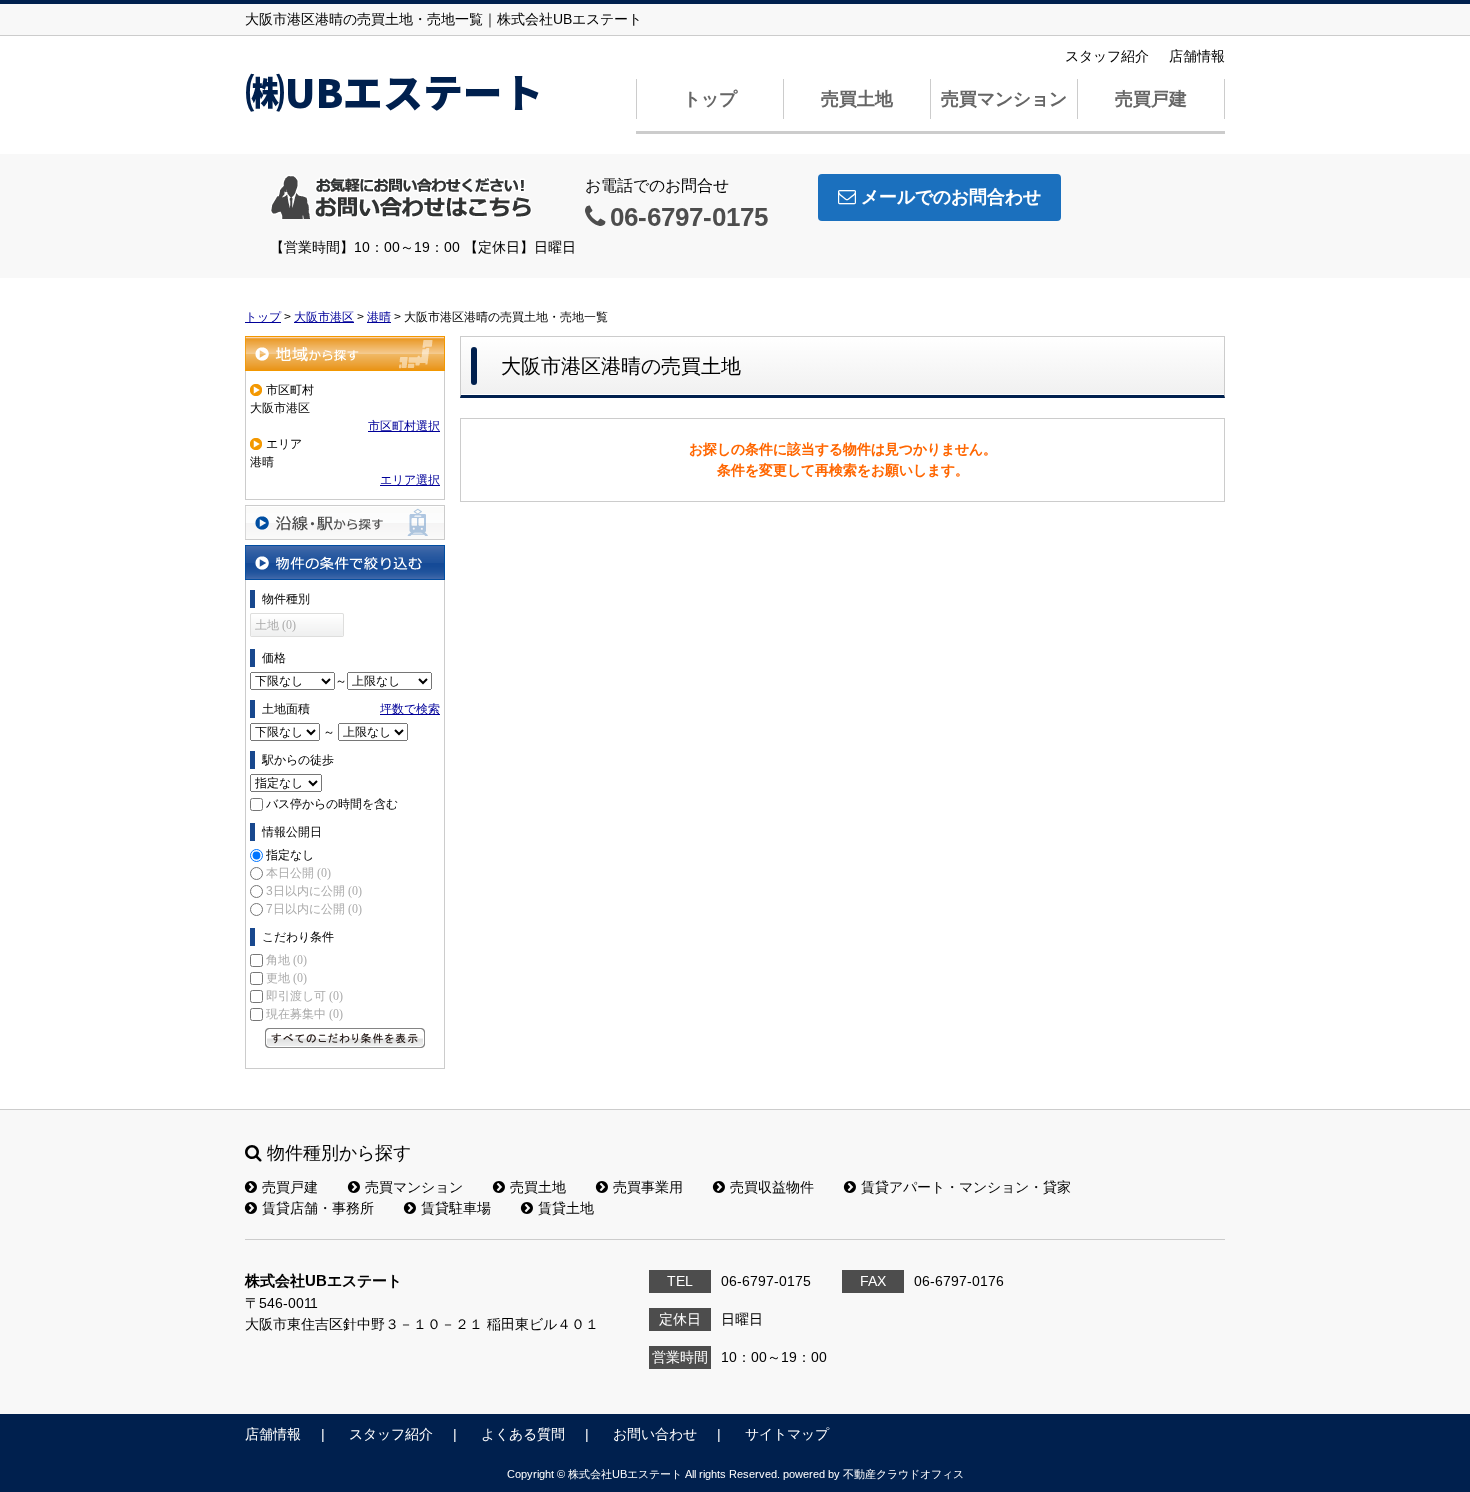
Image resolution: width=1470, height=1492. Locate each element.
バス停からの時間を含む (332, 804)
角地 (286, 960)
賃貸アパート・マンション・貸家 (966, 1187)
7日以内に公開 (314, 909)
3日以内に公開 (314, 891)
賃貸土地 (566, 1208)
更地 (286, 978)
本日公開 (298, 873)
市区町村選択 (404, 426)
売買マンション (1004, 99)
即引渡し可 (304, 996)
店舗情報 (1197, 56)
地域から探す (345, 353)
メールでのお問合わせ (951, 197)
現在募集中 (304, 1014)
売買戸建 (1151, 99)
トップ (710, 99)
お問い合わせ (655, 1434)
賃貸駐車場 (456, 1208)
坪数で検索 (410, 709)
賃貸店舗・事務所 (318, 1208)
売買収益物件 (772, 1187)
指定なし (290, 855)
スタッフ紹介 (1107, 56)
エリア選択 (410, 480)
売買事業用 (648, 1187)
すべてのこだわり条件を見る (345, 1038)
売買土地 (857, 99)
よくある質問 (523, 1434)
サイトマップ (787, 1434)
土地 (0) (275, 625)
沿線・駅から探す (345, 522)
